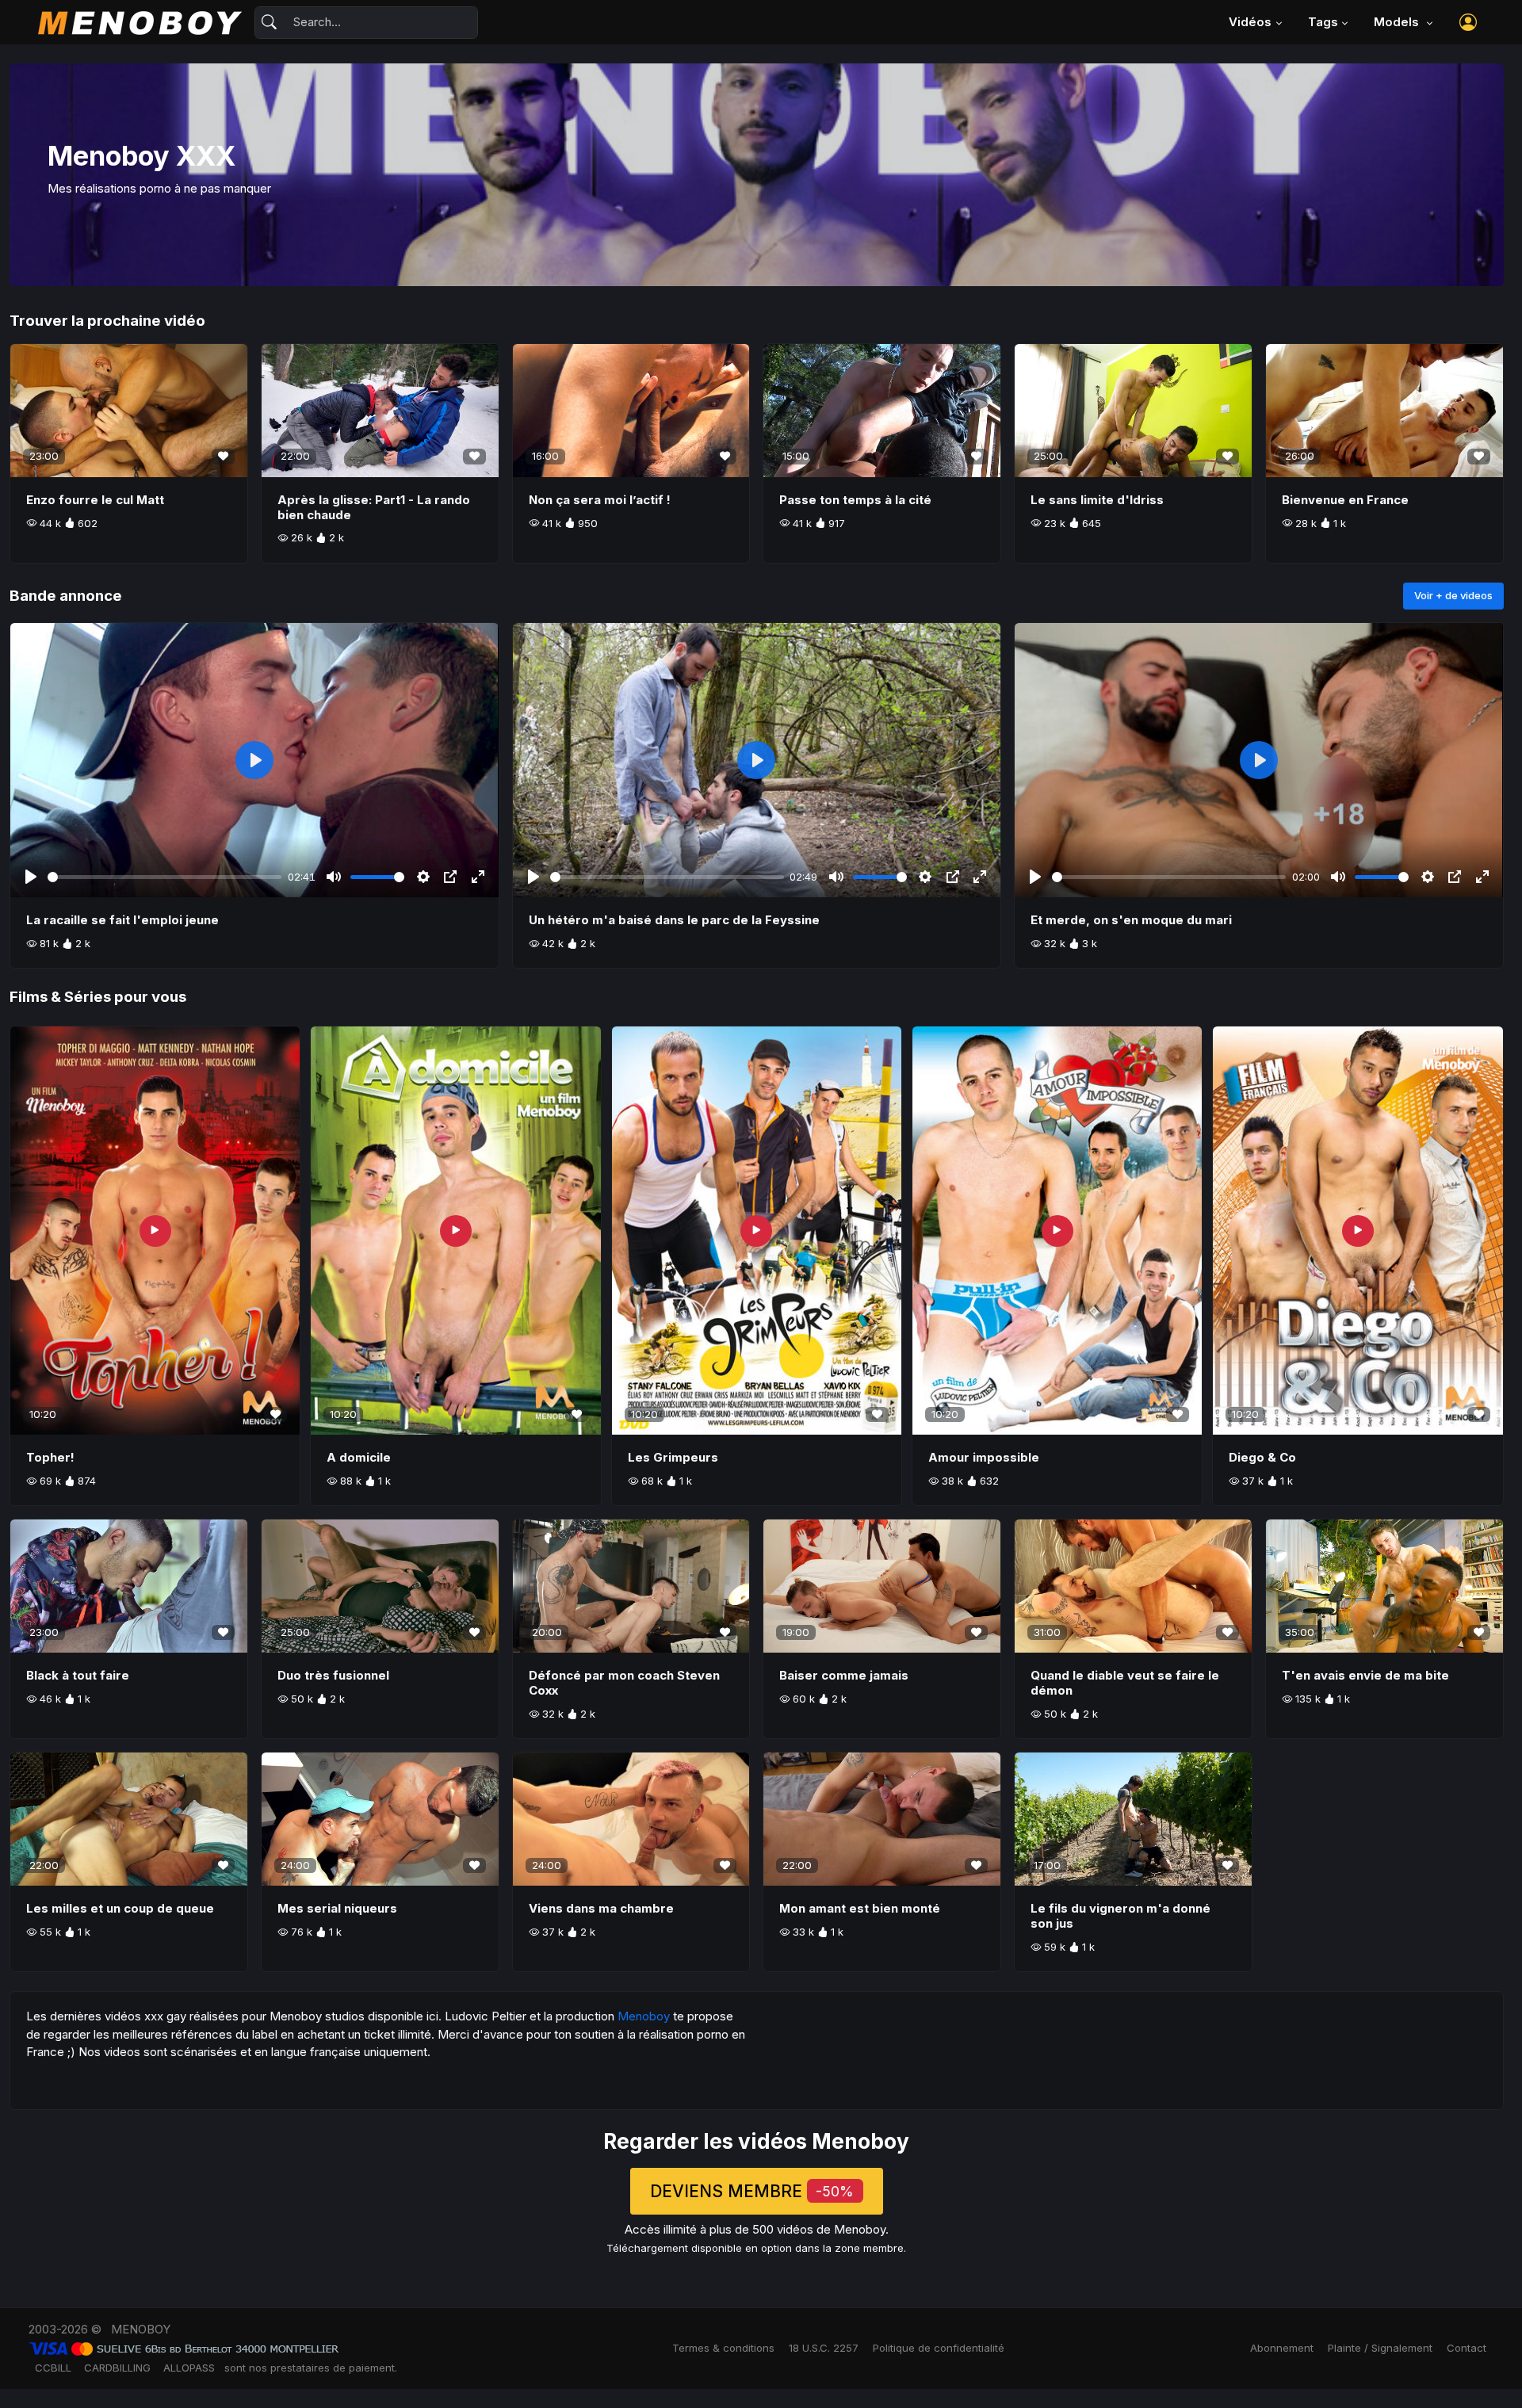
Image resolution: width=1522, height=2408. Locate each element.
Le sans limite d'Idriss (1097, 500)
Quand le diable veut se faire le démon (1125, 1683)
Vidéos (1250, 22)
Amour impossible (984, 1457)
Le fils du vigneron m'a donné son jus (1120, 1916)
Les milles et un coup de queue (120, 1908)
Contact (1467, 2348)
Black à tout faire (78, 1675)
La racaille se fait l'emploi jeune (122, 920)
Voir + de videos (1453, 595)
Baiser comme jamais (844, 1675)
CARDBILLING (117, 2368)
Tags (1323, 22)
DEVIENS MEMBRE (752, 2191)
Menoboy (644, 2016)
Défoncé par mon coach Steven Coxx (624, 1683)
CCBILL (53, 2368)
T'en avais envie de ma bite (1365, 1675)
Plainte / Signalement (1380, 2348)
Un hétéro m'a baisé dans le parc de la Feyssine (674, 920)
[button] (1468, 22)
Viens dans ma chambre (601, 1908)
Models (1398, 22)
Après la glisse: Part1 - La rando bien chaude (374, 507)
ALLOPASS (189, 2368)
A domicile (359, 1457)
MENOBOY (141, 2329)
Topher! (50, 1457)
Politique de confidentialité (939, 2348)
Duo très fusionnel (333, 1675)
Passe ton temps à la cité (855, 500)
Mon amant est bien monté (860, 1908)
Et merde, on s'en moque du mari (1131, 920)
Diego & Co (1262, 1457)
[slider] (164, 877)
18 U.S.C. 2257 (824, 2348)
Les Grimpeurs (673, 1457)
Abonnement (1282, 2348)
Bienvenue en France (1345, 500)
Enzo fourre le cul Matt (95, 500)
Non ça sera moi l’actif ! (600, 500)
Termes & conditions (723, 2348)
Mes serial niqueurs (337, 1908)
